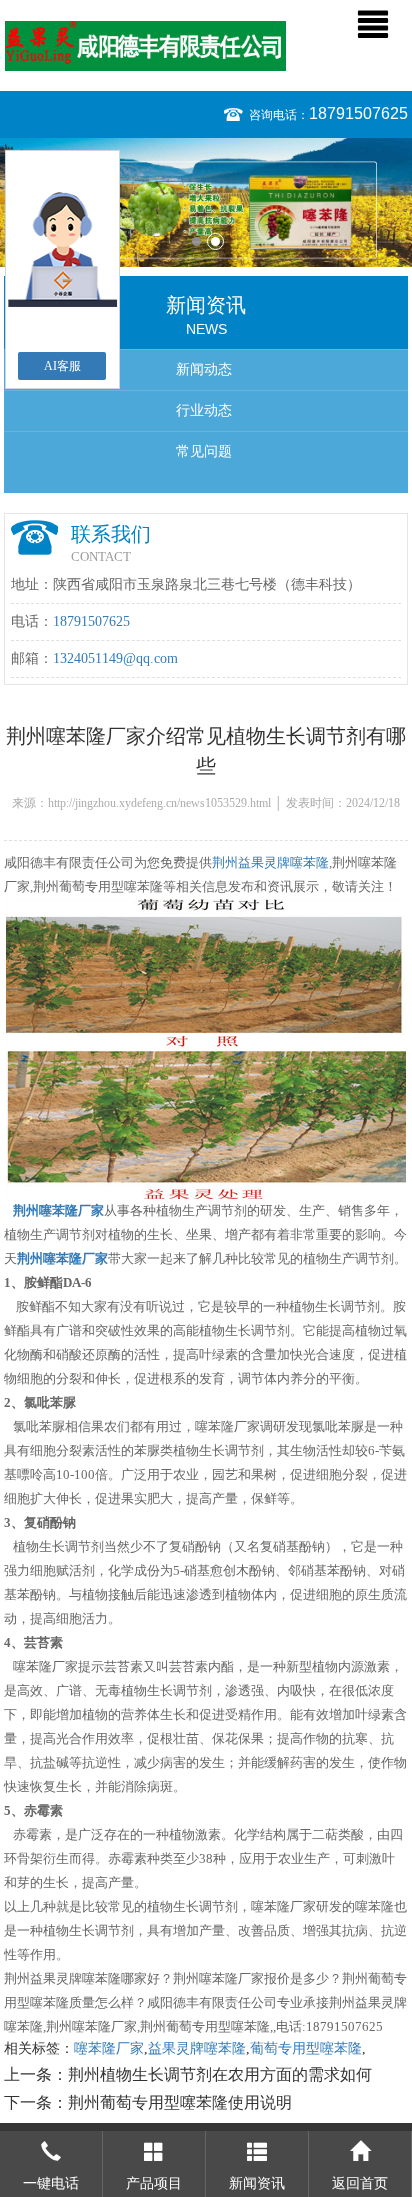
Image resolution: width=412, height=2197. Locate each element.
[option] (206, 202)
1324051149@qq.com (115, 658)
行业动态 (204, 410)
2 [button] (215, 241)
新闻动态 (204, 369)
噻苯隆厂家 (109, 2048)
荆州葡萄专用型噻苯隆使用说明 (180, 2102)
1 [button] (196, 241)
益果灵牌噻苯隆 (197, 2048)
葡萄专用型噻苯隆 (306, 2048)
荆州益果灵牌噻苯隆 (270, 862)
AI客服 (62, 366)
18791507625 (358, 113)
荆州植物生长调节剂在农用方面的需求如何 (220, 2074)
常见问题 (204, 451)
